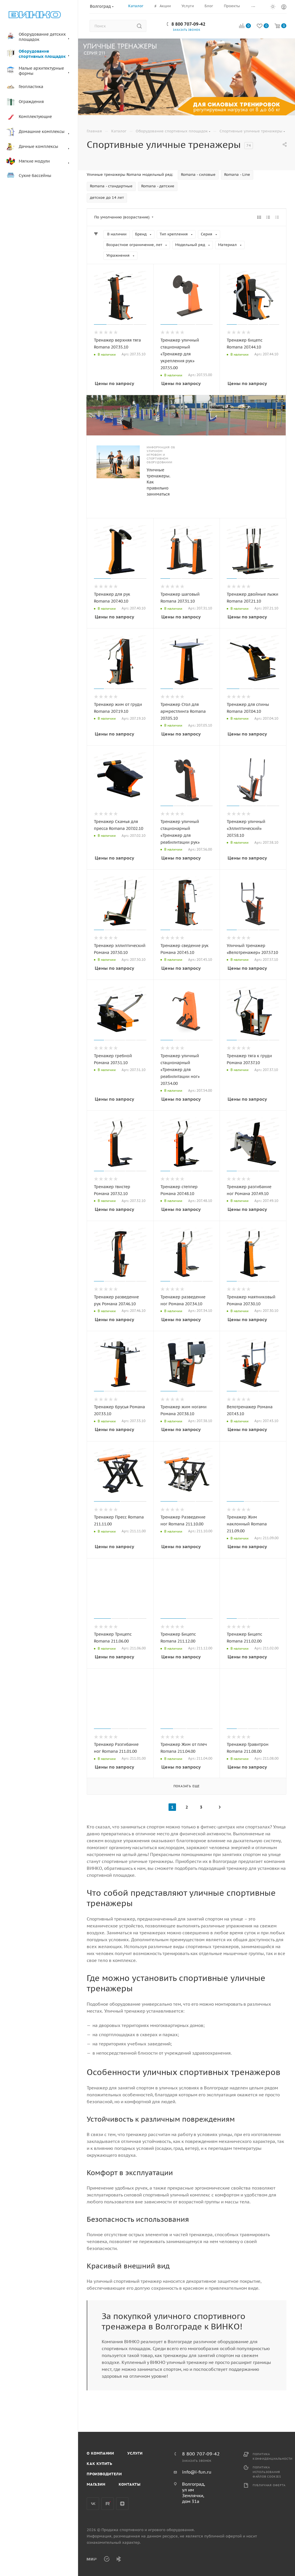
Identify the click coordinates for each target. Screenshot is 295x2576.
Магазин (96, 2484)
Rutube (108, 2504)
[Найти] (139, 26)
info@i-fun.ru (197, 2472)
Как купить (100, 2464)
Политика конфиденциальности (273, 2456)
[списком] (268, 217)
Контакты (130, 2484)
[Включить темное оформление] (273, 6)
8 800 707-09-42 (188, 24)
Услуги (135, 2453)
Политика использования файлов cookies (267, 2472)
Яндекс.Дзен (122, 2504)
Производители (104, 2474)
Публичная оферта (269, 2485)
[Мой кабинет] (284, 8)
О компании (100, 2453)
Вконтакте (93, 2504)
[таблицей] (277, 217)
